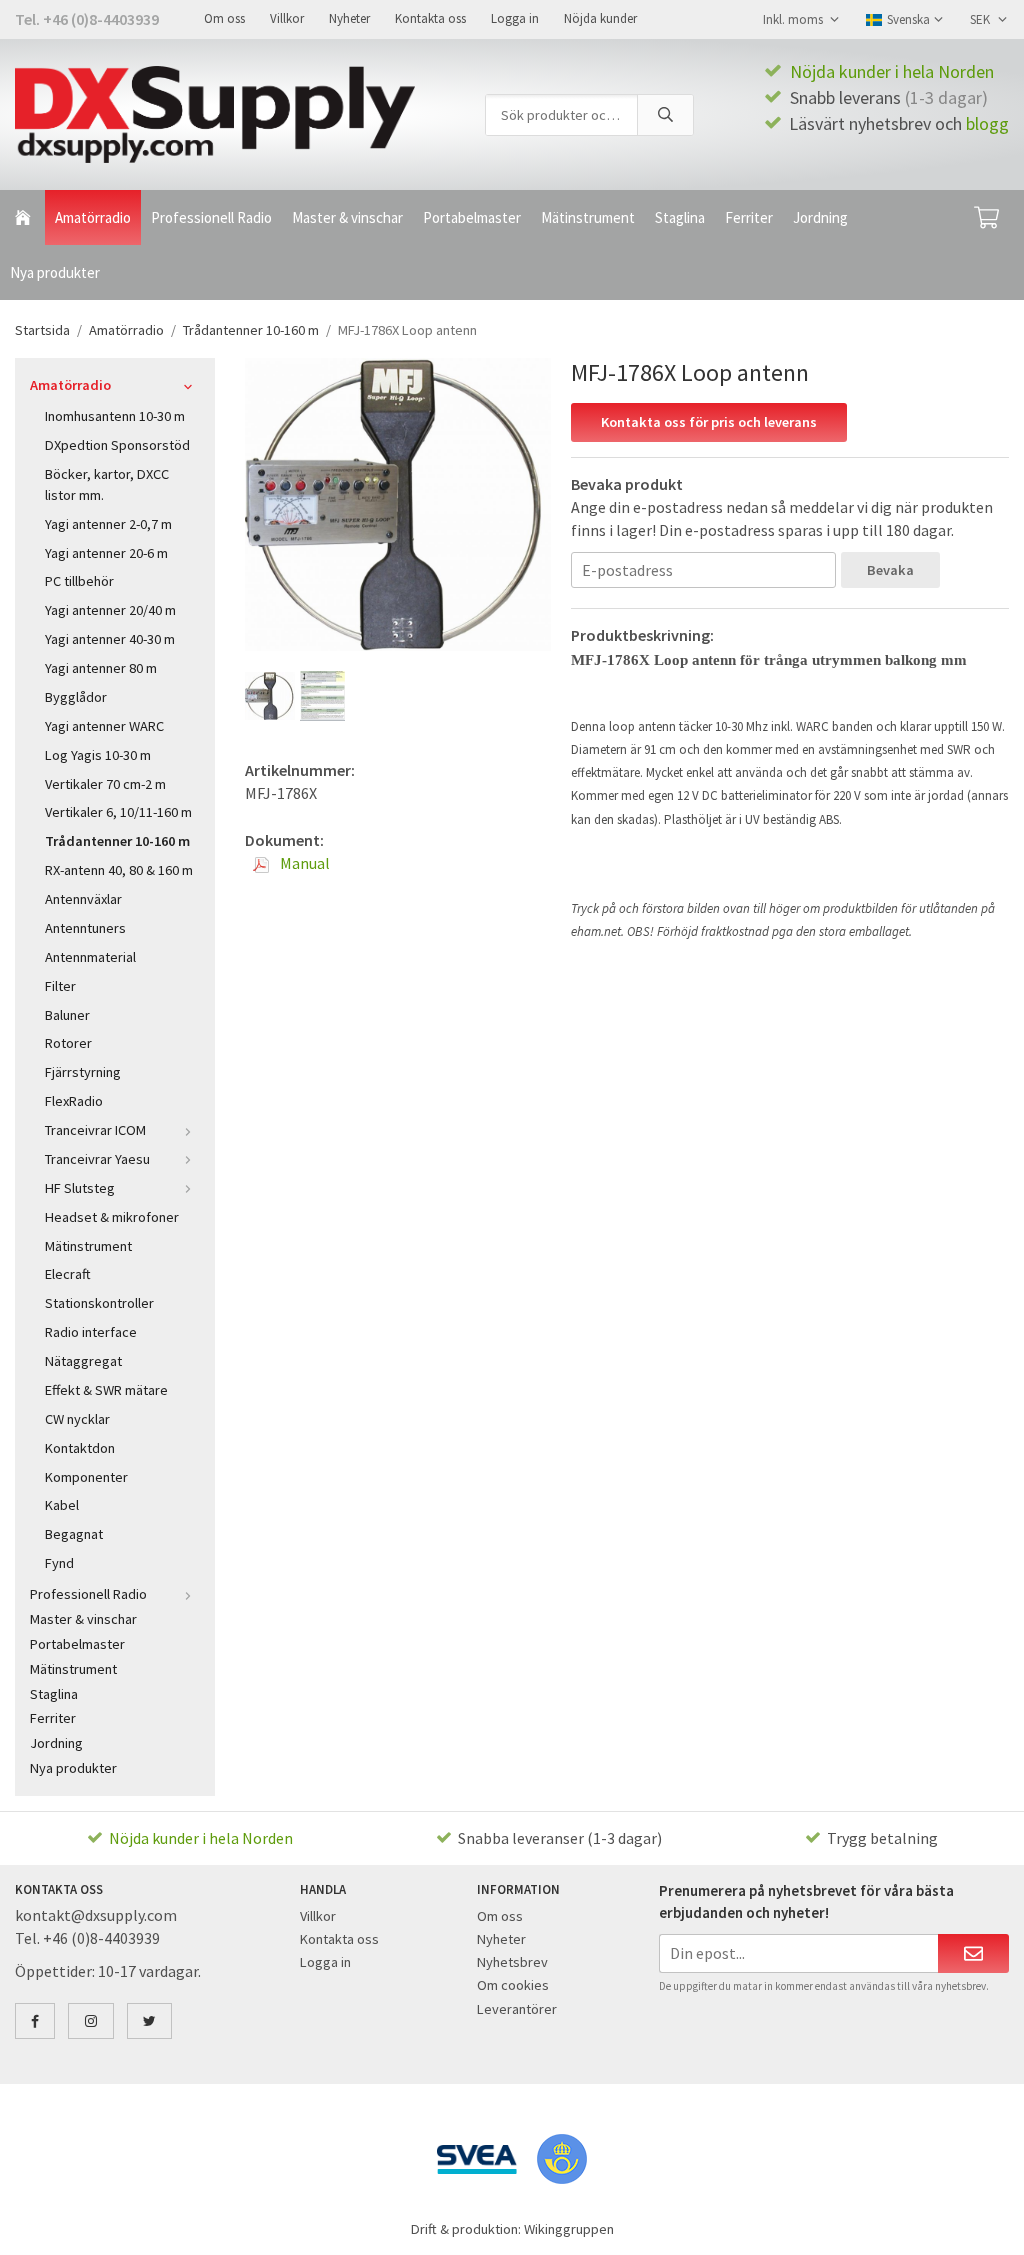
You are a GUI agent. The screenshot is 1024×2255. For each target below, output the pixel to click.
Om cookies (513, 1985)
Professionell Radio (211, 217)
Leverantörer (517, 2009)
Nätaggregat (83, 1361)
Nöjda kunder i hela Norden (892, 71)
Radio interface (91, 1332)
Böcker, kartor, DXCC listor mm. (107, 484)
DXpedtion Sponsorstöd (117, 445)
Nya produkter (55, 272)
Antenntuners (85, 928)
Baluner (67, 1015)
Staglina (680, 217)
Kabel (62, 1505)
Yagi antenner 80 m (101, 668)
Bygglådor (76, 697)
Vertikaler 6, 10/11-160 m (118, 812)
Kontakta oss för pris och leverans (709, 422)
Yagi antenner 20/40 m (110, 610)
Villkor (287, 18)
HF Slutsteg (80, 1188)
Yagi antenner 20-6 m (106, 553)
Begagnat (74, 1534)
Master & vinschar (347, 217)
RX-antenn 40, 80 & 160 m (119, 870)
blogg (987, 123)
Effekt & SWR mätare (106, 1390)
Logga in (515, 18)
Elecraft (68, 1274)
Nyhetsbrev (512, 1962)
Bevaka (890, 570)
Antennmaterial (90, 957)
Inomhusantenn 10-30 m (115, 416)
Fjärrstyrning (83, 1072)
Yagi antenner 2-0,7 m (108, 524)
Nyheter (349, 18)
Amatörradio (93, 217)
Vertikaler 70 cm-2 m (105, 784)
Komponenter (86, 1477)
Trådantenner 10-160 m (117, 841)
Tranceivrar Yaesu (97, 1159)
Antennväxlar (83, 899)
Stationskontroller (99, 1303)
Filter (60, 986)
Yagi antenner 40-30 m (110, 639)
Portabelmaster (472, 217)
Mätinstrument (588, 217)
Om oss (224, 18)
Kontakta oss (430, 18)
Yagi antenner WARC (104, 726)
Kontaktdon (80, 1448)
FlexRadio (74, 1101)
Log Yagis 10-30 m (98, 755)
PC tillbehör (79, 581)
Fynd (59, 1563)
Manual (303, 863)
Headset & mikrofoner (112, 1217)
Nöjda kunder (600, 18)
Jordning (820, 217)
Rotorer (68, 1043)
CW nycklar (77, 1419)
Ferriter (749, 217)
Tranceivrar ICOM (95, 1130)
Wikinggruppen (569, 2229)
